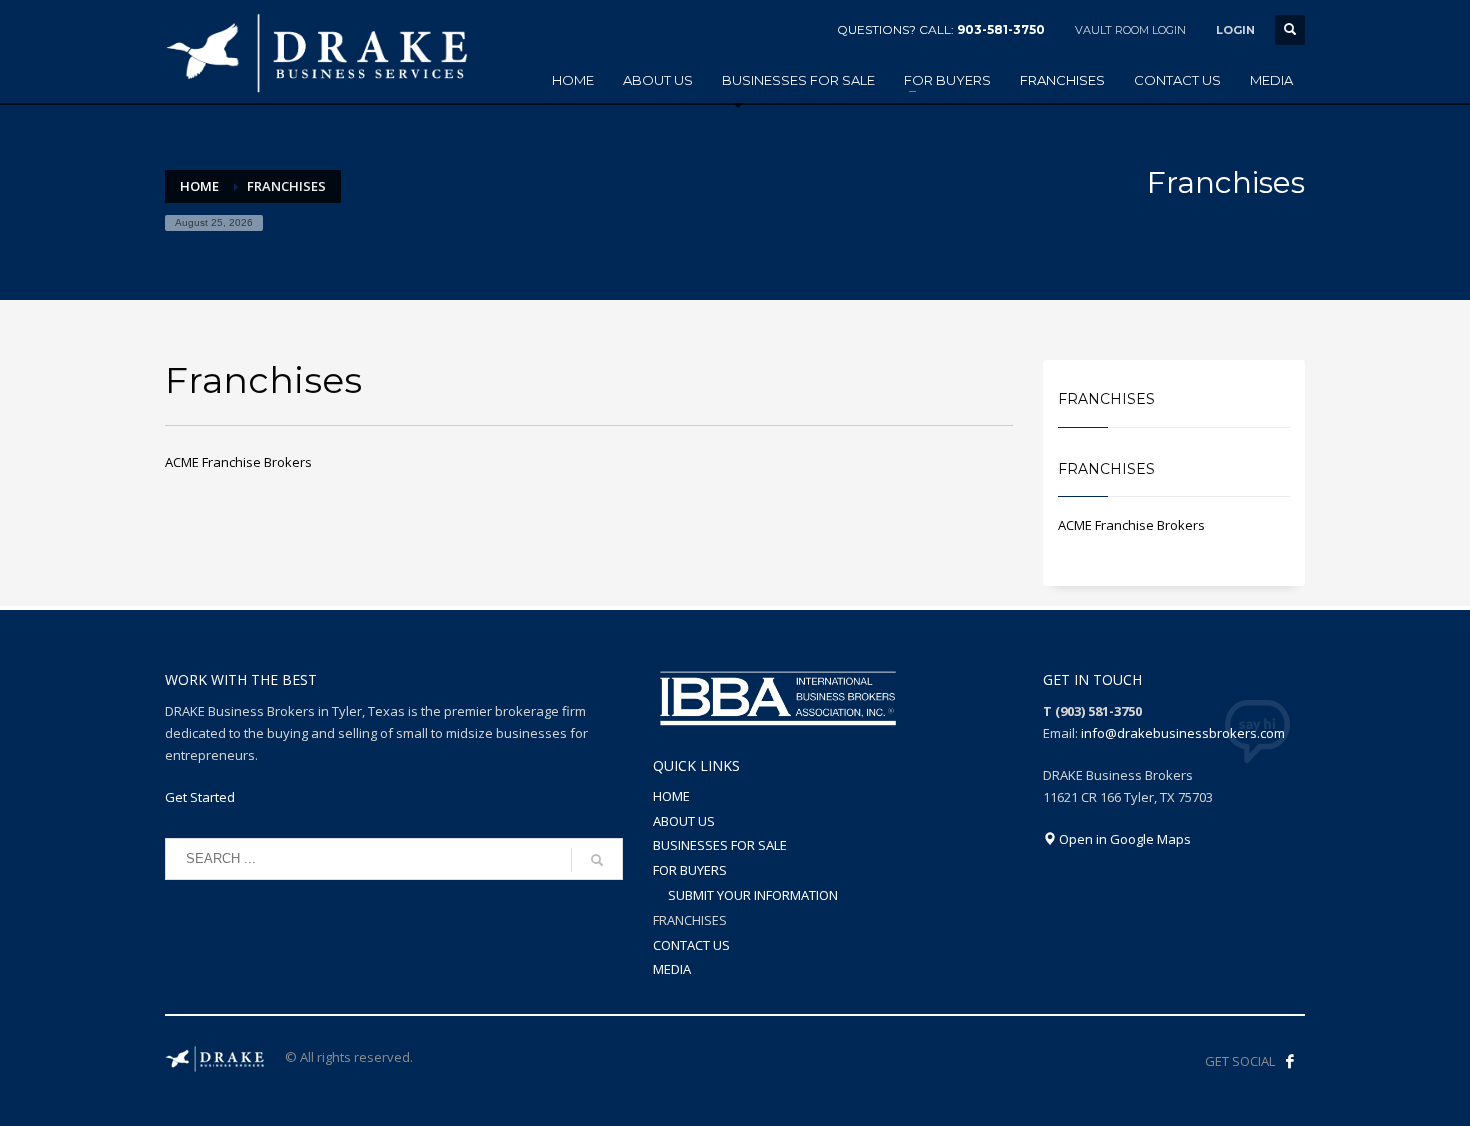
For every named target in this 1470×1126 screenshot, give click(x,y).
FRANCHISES (690, 920)
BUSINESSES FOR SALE (720, 845)
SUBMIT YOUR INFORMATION (753, 895)
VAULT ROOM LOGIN (1130, 30)
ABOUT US (684, 821)
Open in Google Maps (1123, 839)
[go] (597, 860)
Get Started (200, 797)
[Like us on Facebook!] (1290, 1061)
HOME (671, 796)
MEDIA (672, 969)
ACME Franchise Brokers (238, 462)
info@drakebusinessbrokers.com (1183, 733)
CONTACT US (691, 945)
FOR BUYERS (690, 870)
